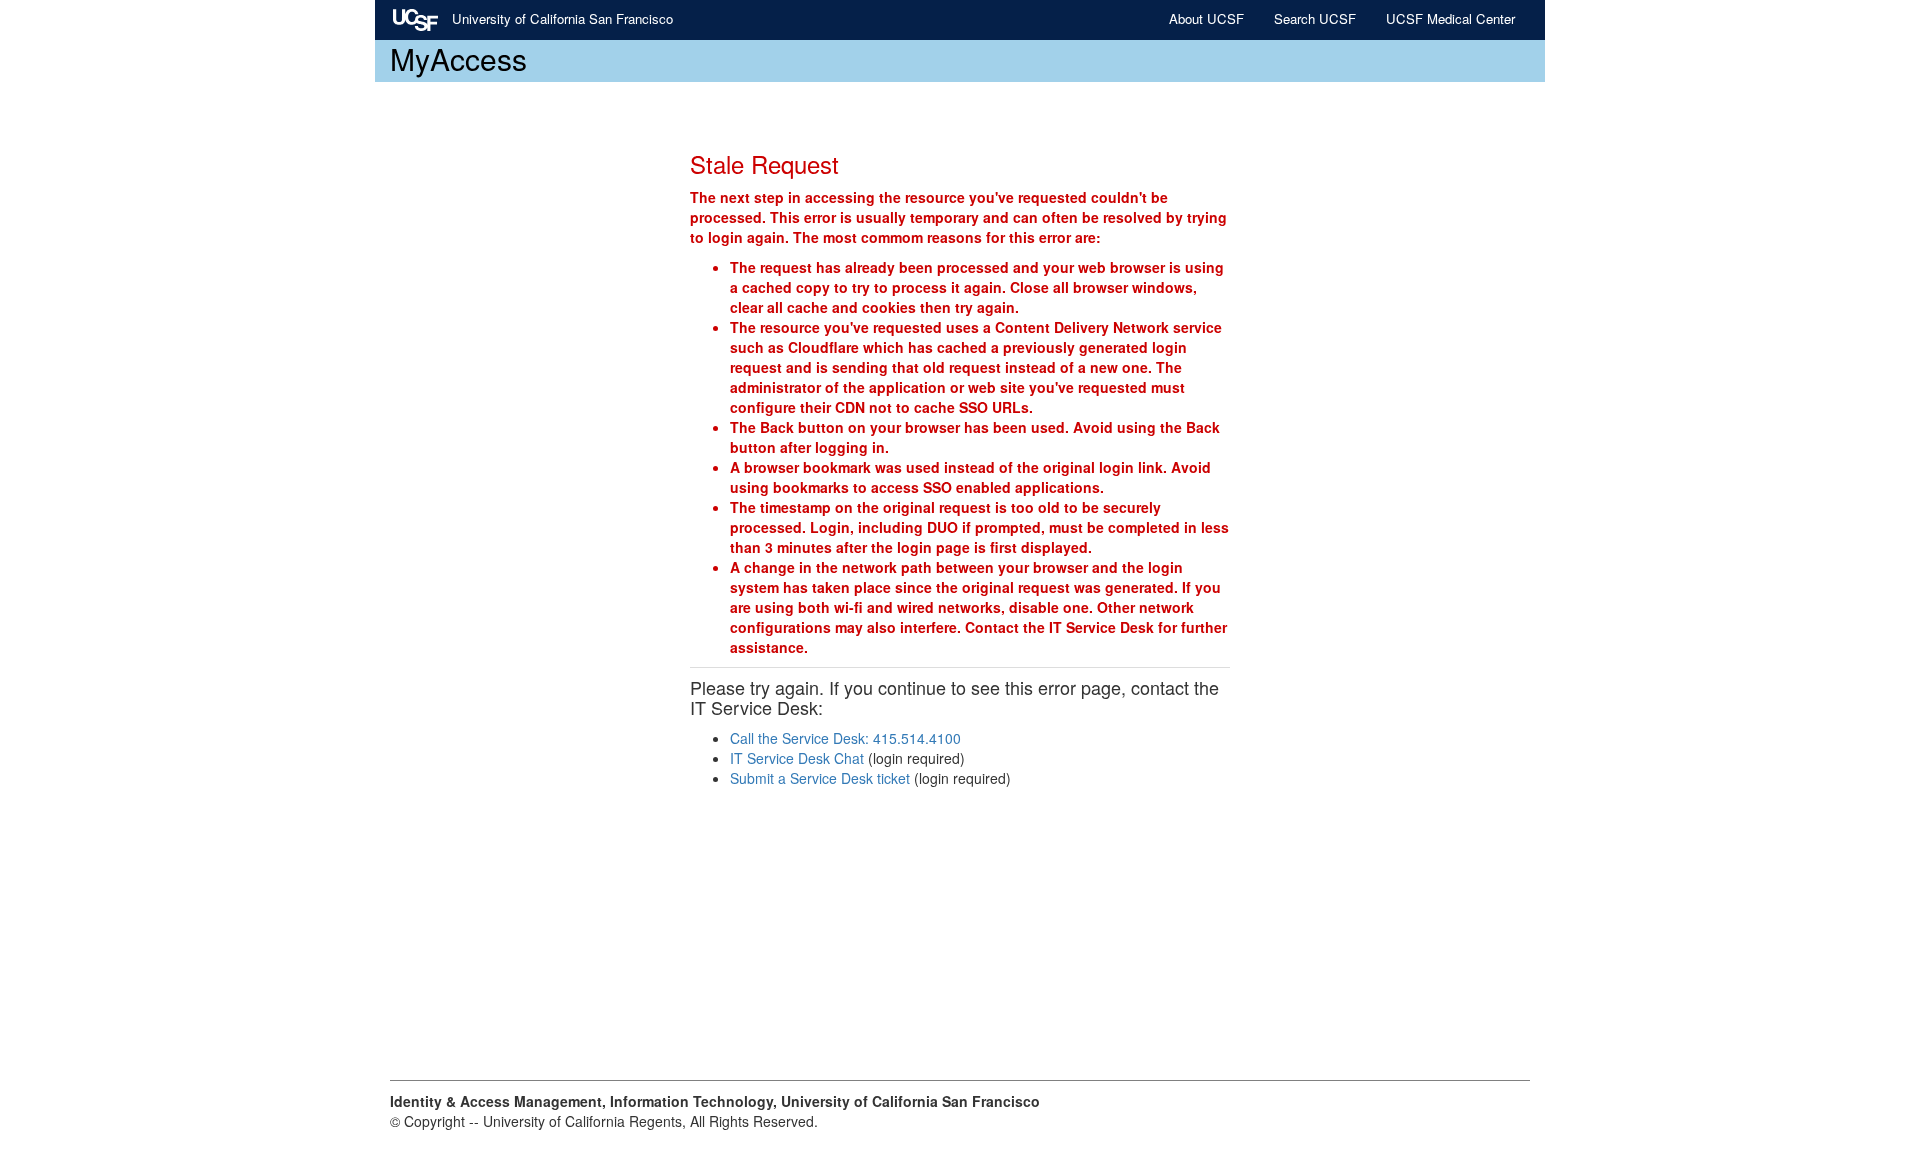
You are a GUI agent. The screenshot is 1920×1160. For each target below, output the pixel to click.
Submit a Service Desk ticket (820, 778)
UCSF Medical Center (1450, 18)
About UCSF (1206, 18)
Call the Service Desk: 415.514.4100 (845, 738)
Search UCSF (1315, 18)
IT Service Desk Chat (797, 758)
